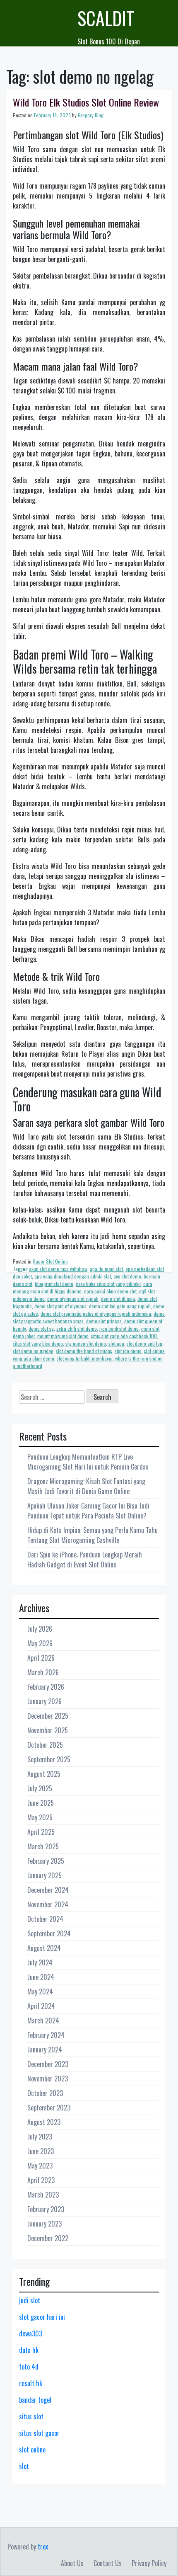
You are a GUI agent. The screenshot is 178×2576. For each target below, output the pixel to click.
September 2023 (49, 2108)
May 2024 (40, 1991)
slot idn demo (128, 1351)
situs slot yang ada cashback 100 (124, 1336)
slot (24, 2466)
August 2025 (44, 1774)
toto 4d (29, 2367)
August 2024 (44, 1948)
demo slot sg (41, 1328)
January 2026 (44, 1701)
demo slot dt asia (118, 1299)
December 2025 (48, 1716)
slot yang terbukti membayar (85, 1358)
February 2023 (46, 2209)
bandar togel (35, 2400)
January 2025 (44, 1875)
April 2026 (41, 1658)
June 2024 (41, 1977)
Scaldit (106, 18)
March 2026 (43, 1672)
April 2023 (41, 2180)
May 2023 (40, 2166)
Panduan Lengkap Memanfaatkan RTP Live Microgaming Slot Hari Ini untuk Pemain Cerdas (88, 1462)
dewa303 (31, 2333)
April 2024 (41, 2006)
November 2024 (48, 1904)
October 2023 (45, 2093)
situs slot (31, 2416)
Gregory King (91, 115)
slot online (32, 2450)
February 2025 (46, 1861)
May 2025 (40, 1817)
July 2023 (40, 2137)
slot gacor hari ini (42, 2317)
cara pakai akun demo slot (110, 1291)
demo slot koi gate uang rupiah (120, 1306)
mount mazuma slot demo (63, 1336)
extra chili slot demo (77, 1328)
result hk (31, 2383)
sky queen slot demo (86, 1343)
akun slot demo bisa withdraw (58, 1269)
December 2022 (48, 2238)
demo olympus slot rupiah (73, 1299)
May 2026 (40, 1643)
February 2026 (46, 1687)
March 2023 (43, 2195)
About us (72, 2563)
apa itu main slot (106, 1269)
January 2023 (44, 2224)
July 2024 (40, 1962)
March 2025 (43, 1846)
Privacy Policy (149, 2563)
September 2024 (49, 1933)
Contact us (108, 2563)
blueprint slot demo (54, 1284)
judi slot (30, 2300)
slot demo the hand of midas (84, 1351)
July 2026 (40, 1629)
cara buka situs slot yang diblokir (108, 1284)
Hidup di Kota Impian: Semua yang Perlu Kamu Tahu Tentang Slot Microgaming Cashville (93, 1535)
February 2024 (46, 2035)
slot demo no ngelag (33, 1351)
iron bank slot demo (119, 1328)
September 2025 (49, 1759)
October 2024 (45, 1919)
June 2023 (41, 2151)
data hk (29, 2350)
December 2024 (48, 1890)
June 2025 (41, 1803)
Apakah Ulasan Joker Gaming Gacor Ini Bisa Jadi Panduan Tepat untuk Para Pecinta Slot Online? (88, 1511)
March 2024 (43, 2021)
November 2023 (48, 2079)
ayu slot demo (127, 1276)
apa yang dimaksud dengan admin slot (73, 1276)
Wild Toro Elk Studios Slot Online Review (86, 102)
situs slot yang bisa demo (38, 1343)
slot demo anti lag (144, 1343)
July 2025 (40, 1788)
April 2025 (41, 1832)
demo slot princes (104, 1321)
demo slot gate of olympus (60, 1306)
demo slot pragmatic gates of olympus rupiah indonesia (96, 1313)
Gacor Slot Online (50, 1261)
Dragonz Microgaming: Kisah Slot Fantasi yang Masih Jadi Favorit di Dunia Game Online (86, 1486)
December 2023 (48, 2064)
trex (43, 2547)
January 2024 (45, 2050)
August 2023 (44, 2122)
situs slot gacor (39, 2433)
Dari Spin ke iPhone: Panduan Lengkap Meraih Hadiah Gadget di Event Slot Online (85, 1560)
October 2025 (45, 1745)
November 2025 (48, 1730)
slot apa (116, 1343)
